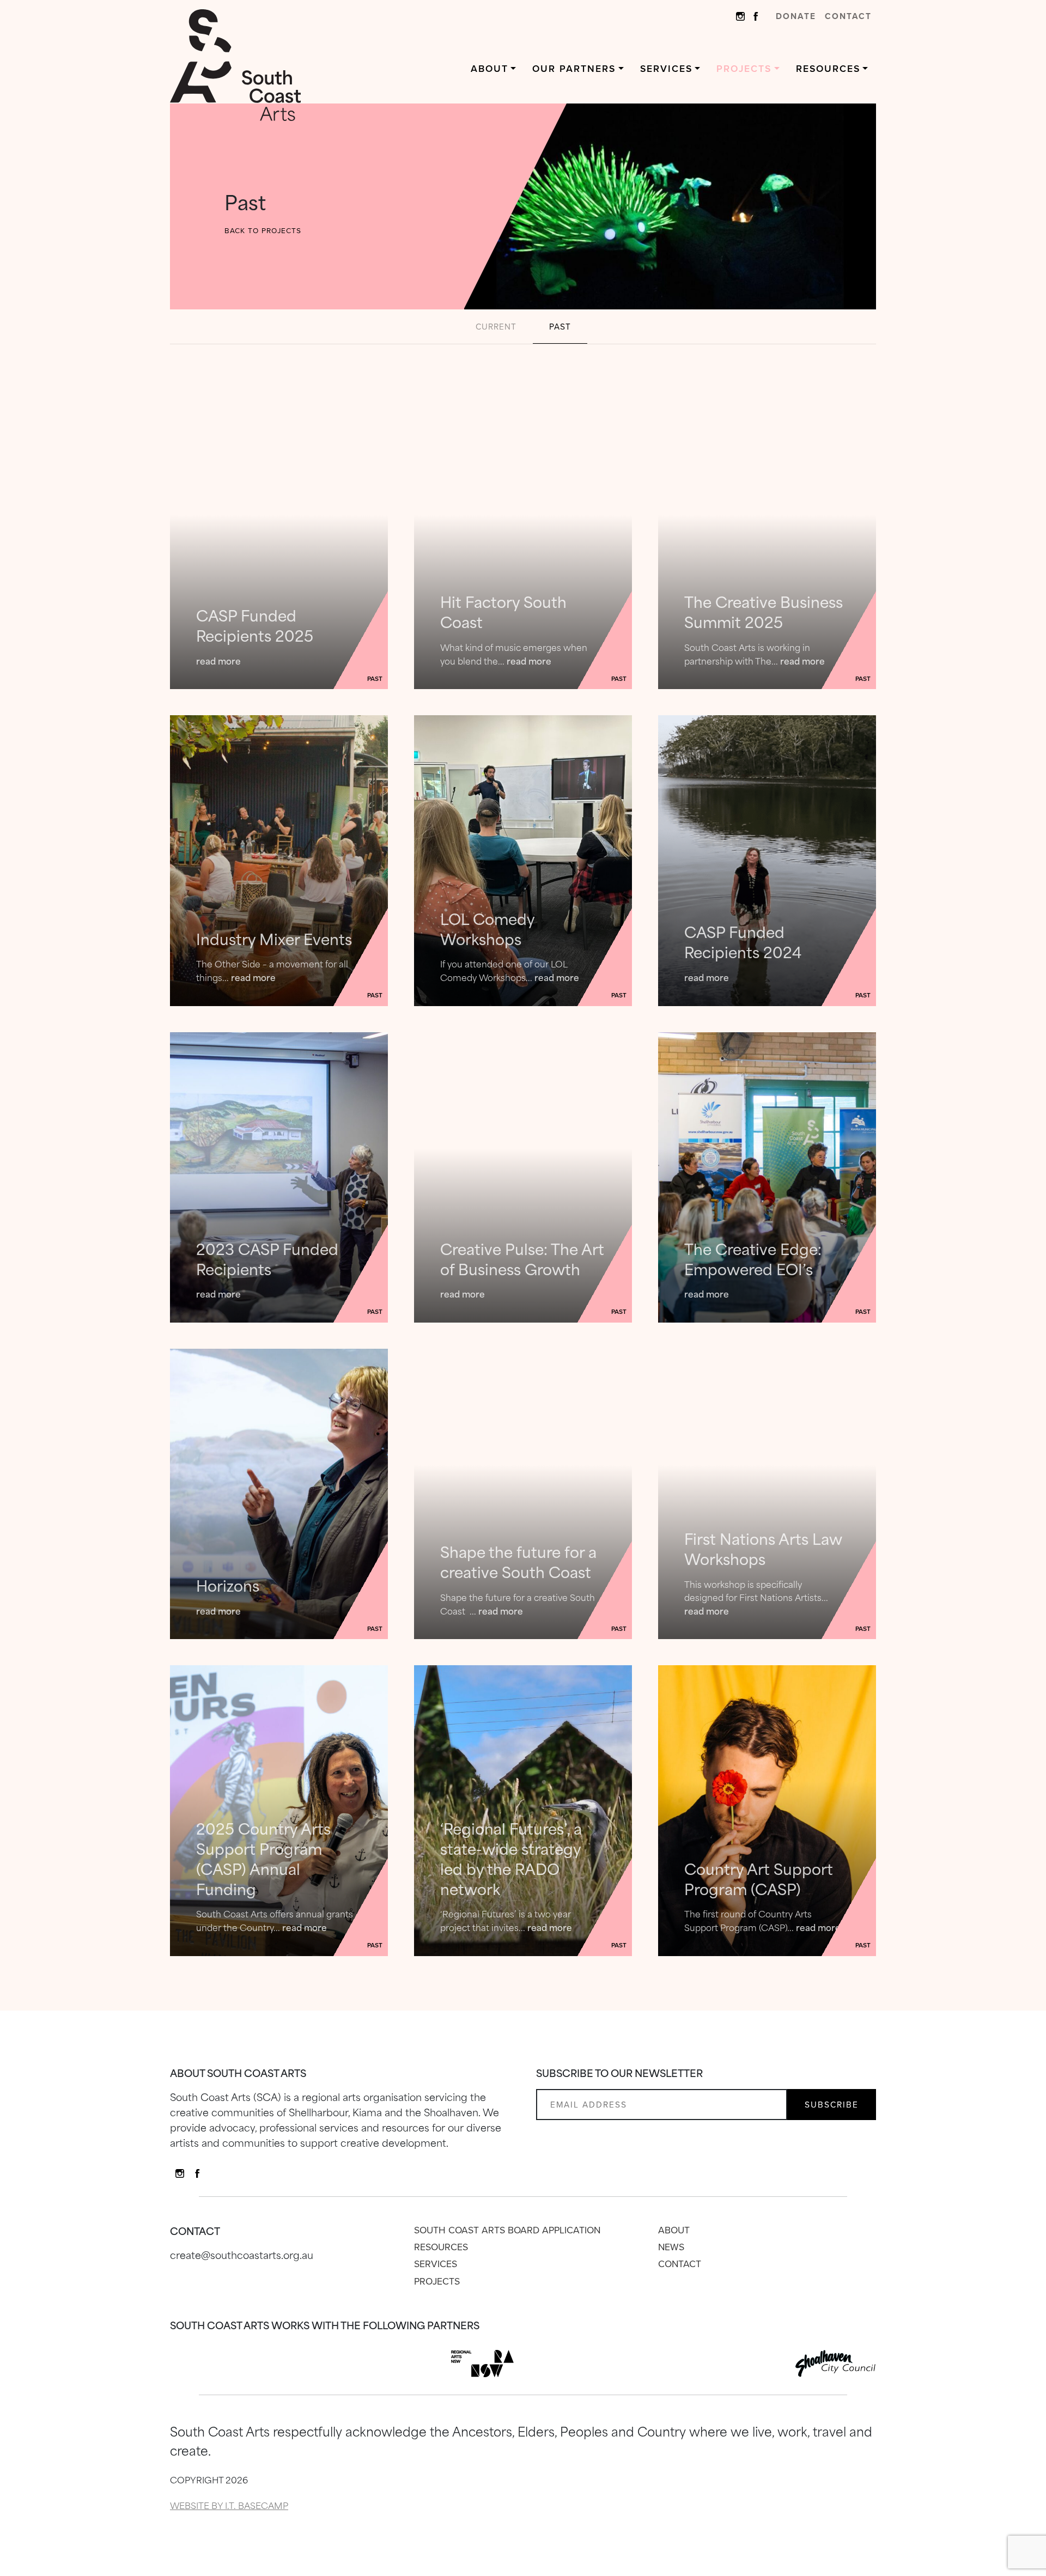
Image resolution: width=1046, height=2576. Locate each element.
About (489, 69)
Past (560, 327)
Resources (828, 69)
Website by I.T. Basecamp (229, 2505)
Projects (744, 69)
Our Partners (574, 69)
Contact (848, 16)
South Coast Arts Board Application (507, 2230)
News (671, 2247)
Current (496, 327)
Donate (796, 16)
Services (666, 69)
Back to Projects (263, 230)
